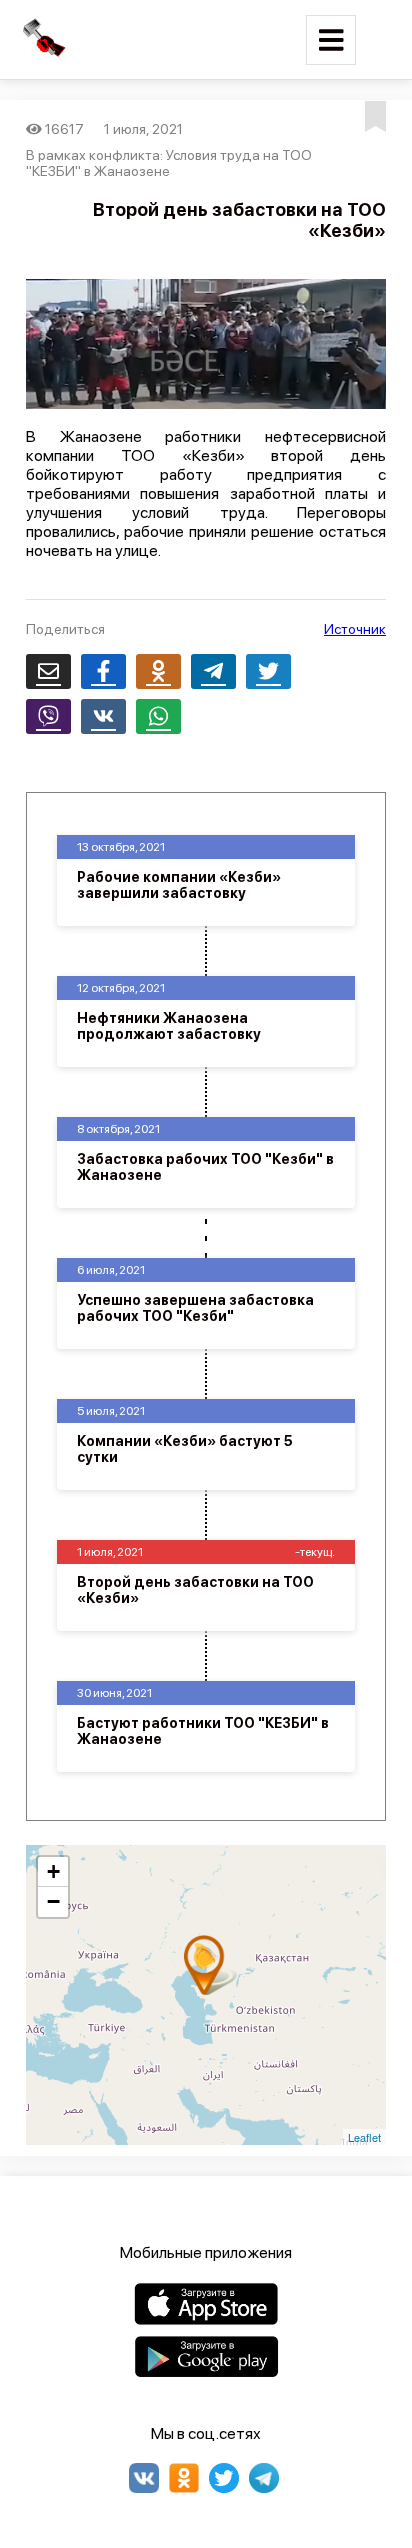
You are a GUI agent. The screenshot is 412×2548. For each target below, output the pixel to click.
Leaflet (364, 2137)
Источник (355, 629)
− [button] (53, 1901)
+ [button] (53, 1871)
